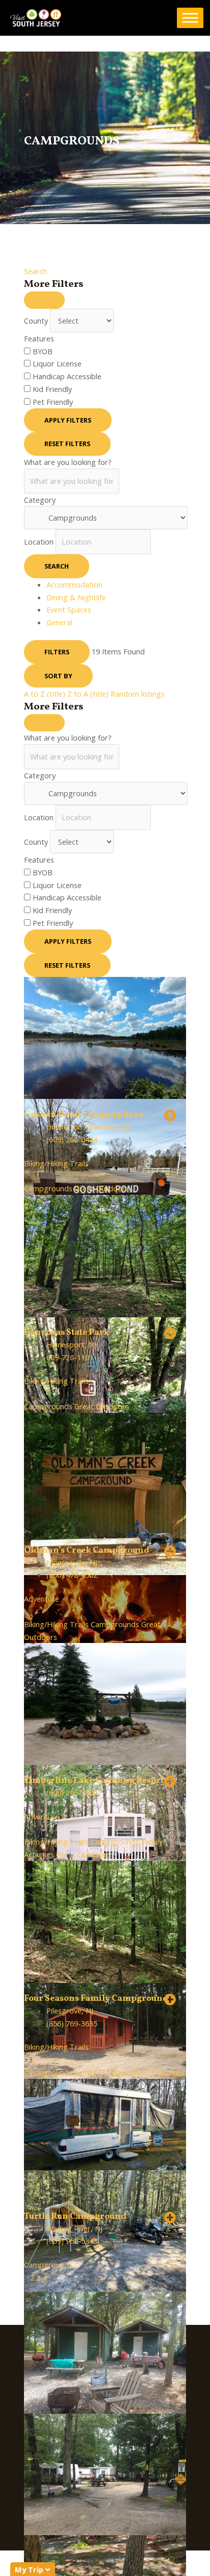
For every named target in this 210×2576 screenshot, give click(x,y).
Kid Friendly (52, 389)
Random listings (138, 694)
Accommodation (74, 584)
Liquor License (57, 363)
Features (39, 338)
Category (40, 500)
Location (39, 542)
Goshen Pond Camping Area (84, 1115)
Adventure (42, 1599)
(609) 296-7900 (72, 1793)
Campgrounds (48, 1188)
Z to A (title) (88, 694)
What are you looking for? (68, 462)
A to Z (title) (45, 694)
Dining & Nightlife (76, 597)
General (59, 622)
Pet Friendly (53, 402)
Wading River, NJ (74, 2228)
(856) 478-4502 (72, 1575)
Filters (57, 652)
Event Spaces (69, 609)
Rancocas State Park (67, 1333)
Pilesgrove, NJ (70, 2010)
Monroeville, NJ (72, 1562)
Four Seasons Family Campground (96, 1999)
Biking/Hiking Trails (56, 1163)
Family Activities (101, 2072)
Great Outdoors (102, 1188)
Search (35, 271)
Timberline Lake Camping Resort (94, 1781)
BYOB (43, 351)
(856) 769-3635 (72, 2023)
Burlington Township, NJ (88, 1126)
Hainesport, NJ (71, 1344)
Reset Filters (67, 444)
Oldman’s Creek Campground (87, 1551)
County (36, 321)
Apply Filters (68, 420)
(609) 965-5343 (72, 2241)
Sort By (58, 676)
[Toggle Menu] (190, 18)
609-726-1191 (70, 1357)
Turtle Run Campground (75, 2217)
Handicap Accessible (67, 376)
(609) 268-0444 (72, 1139)
